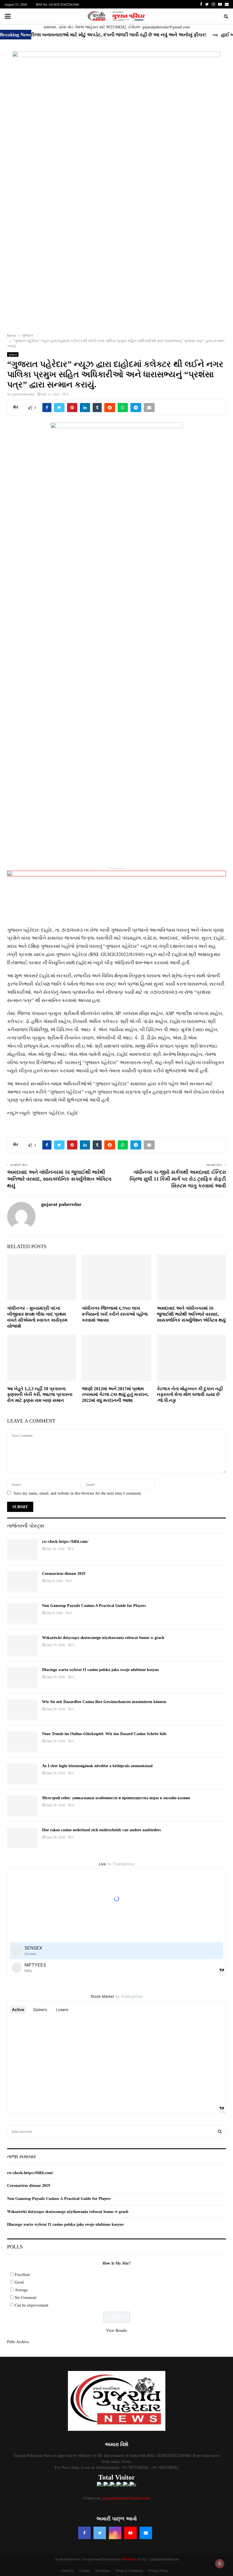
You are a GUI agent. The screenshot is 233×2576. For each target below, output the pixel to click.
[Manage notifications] (220, 2564)
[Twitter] (100, 2533)
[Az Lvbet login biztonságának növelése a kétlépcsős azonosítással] (22, 1774)
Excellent (22, 2274)
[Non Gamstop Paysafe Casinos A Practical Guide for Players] (22, 1613)
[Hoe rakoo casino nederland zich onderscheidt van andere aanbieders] (22, 1838)
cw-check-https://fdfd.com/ (65, 1542)
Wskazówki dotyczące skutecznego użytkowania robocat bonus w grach (103, 1638)
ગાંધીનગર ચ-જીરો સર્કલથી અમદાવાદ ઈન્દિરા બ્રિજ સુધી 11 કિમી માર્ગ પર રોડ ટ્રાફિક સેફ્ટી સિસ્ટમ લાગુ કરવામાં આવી (178, 1179)
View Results (116, 2330)
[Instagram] (115, 2533)
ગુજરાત (13, 355)
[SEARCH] (220, 2131)
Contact (85, 2570)
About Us (67, 2570)
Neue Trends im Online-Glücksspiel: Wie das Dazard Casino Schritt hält (104, 1734)
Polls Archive (18, 2342)
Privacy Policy (158, 2570)
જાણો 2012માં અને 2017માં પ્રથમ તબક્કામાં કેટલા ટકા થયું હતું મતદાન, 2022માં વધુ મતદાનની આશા (115, 1395)
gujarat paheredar (23, 394)
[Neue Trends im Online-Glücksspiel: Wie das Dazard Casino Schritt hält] (22, 1742)
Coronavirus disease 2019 (64, 1574)
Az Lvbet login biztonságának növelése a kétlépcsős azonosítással (97, 1766)
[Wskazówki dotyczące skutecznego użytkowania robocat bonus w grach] (22, 1645)
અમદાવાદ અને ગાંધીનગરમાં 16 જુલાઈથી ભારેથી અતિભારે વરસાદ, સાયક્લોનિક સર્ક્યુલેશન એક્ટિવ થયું (59, 1179)
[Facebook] (84, 2533)
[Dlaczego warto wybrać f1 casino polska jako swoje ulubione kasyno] (22, 1678)
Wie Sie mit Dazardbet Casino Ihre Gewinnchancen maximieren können (104, 1702)
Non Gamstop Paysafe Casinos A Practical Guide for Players (94, 1606)
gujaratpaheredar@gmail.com (126, 2498)
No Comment (26, 2297)
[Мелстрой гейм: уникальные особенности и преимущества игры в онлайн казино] (22, 1806)
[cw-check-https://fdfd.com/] (22, 1549)
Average (21, 2290)
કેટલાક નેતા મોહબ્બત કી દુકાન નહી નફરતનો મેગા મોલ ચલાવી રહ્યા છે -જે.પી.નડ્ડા (190, 1395)
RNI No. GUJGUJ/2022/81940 (58, 4)
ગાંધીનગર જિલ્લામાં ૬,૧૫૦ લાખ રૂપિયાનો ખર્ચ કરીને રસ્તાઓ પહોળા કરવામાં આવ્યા (115, 1314)
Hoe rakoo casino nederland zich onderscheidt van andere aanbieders (101, 1830)
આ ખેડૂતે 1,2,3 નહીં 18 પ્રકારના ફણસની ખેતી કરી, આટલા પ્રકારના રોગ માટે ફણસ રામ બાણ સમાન (40, 1395)
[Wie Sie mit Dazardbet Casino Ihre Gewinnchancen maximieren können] (22, 1710)
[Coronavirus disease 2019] (22, 1581)
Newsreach (129, 2559)
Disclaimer (103, 2570)
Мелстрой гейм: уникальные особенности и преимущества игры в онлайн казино (116, 1798)
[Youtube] (130, 2533)
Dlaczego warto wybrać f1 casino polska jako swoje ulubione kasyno (100, 1670)
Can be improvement (32, 2305)
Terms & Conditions (129, 2570)
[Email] (146, 2533)
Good (19, 2282)
